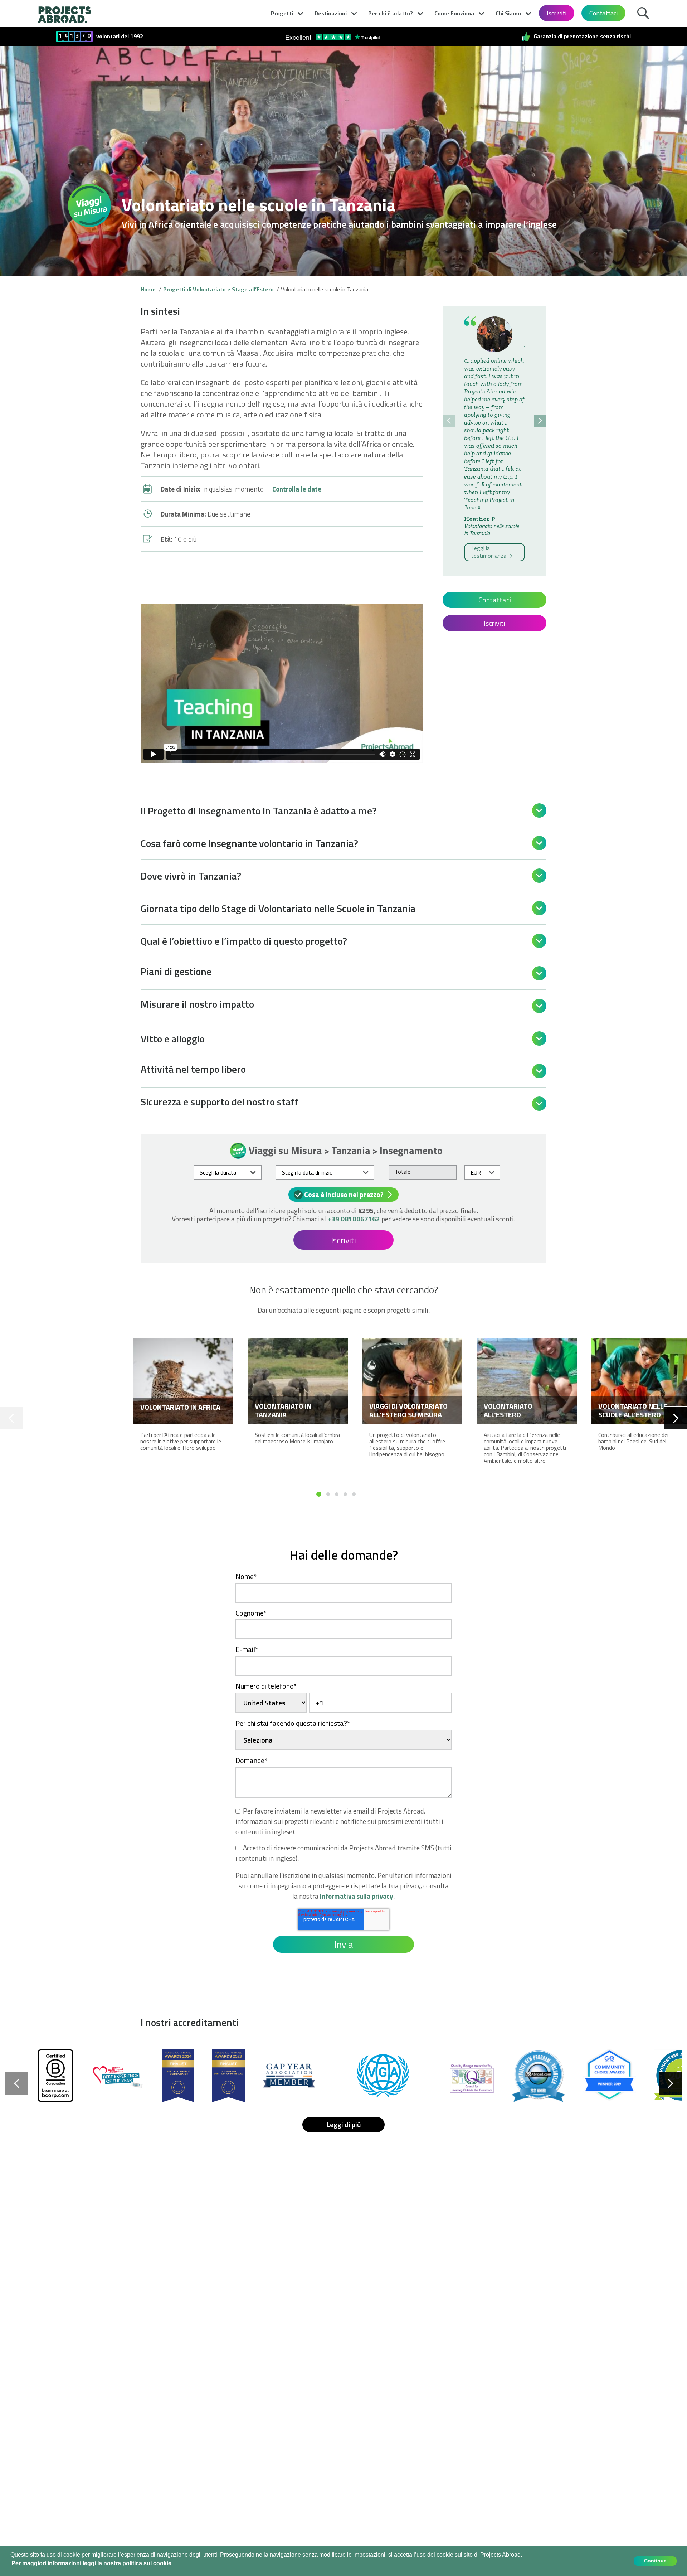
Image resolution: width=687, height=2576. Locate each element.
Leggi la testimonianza (489, 552)
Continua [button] (655, 2561)
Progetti (282, 13)
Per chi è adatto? (391, 13)
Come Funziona (454, 13)
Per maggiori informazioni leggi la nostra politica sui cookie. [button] (92, 2563)
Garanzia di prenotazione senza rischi (582, 36)
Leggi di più (344, 2124)
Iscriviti (557, 13)
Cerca (645, 12)
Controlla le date (297, 489)
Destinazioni (331, 13)
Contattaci (603, 13)
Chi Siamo (508, 13)
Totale (403, 1172)
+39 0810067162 (354, 1219)
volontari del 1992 (120, 36)
